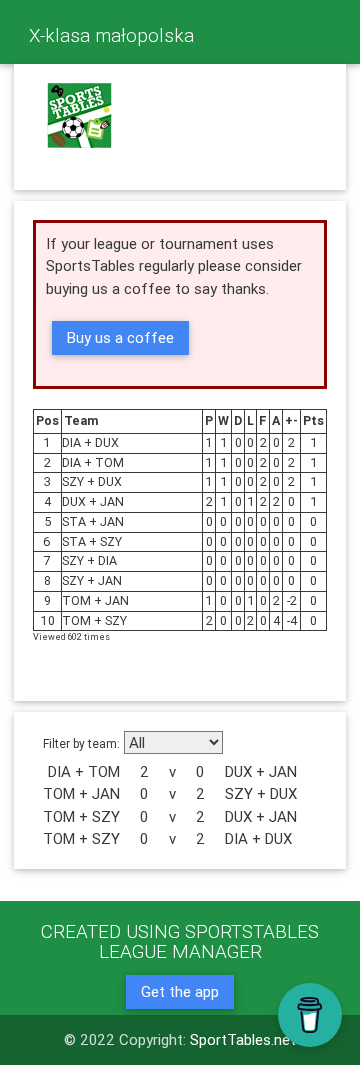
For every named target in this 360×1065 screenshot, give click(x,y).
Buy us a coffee (120, 337)
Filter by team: (81, 743)
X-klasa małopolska (111, 35)
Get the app (180, 991)
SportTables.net (243, 1039)
